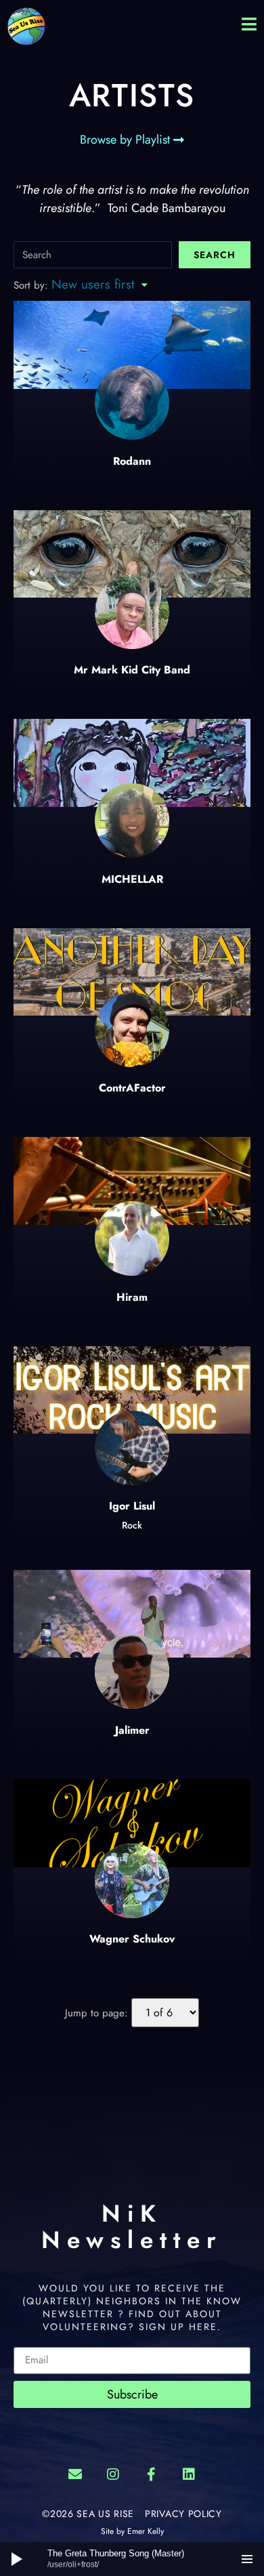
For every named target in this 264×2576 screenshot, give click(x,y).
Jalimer (132, 1730)
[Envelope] (75, 2474)
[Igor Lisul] (132, 1390)
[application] (132, 2559)
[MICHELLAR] (132, 763)
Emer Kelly (146, 2531)
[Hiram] (132, 1181)
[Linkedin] (189, 2474)
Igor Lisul (132, 1506)
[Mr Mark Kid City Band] (132, 554)
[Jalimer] (132, 1614)
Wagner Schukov (132, 1939)
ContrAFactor (132, 1088)
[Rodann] (132, 429)
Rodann (132, 461)
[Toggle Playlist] (247, 2559)
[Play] (17, 2559)
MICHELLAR (132, 879)
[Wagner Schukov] (132, 1825)
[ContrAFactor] (132, 972)
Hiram (132, 1297)
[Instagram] (113, 2474)
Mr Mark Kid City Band (132, 670)
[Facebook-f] (151, 2474)
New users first (93, 284)
